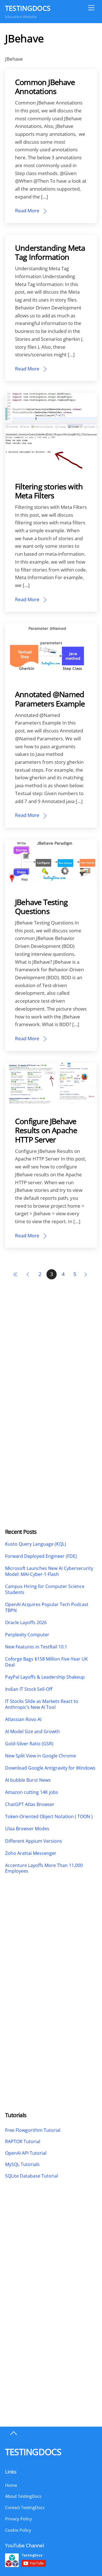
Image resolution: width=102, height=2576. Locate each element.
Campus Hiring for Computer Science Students (45, 1589)
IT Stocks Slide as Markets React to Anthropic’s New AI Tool (42, 1704)
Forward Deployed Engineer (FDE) (41, 1556)
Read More (27, 211)
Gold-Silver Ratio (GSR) (29, 1744)
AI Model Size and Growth (32, 1732)
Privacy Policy (19, 2519)
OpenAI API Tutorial (26, 2153)
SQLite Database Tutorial (32, 2176)
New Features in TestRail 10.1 (36, 1647)
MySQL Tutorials (22, 2164)
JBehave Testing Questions (41, 907)
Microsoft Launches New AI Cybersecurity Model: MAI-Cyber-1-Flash (49, 1571)
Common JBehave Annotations (45, 87)
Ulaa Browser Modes (27, 1829)
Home (11, 2485)
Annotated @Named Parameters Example (50, 699)
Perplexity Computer (28, 1635)
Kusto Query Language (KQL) (36, 1544)
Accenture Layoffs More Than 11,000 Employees (44, 1868)
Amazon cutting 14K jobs (32, 1792)
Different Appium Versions (34, 1841)
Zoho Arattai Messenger (31, 1853)
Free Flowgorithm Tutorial (33, 2130)
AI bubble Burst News (28, 1780)
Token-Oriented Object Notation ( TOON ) (49, 1817)
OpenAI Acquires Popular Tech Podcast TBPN (47, 1607)
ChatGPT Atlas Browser (30, 1804)
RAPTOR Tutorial (23, 2141)
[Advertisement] (51, 1354)
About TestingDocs (23, 2496)
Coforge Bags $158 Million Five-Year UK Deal (46, 1662)
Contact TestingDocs (25, 2507)
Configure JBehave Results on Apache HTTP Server (46, 1130)
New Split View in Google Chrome (41, 1756)
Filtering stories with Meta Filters (49, 491)
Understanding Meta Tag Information (50, 252)
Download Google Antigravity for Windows (50, 1768)
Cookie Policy (18, 2530)
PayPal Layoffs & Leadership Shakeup (45, 1677)
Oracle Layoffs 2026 (26, 1623)
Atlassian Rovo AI (23, 1719)
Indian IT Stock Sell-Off (29, 1689)
